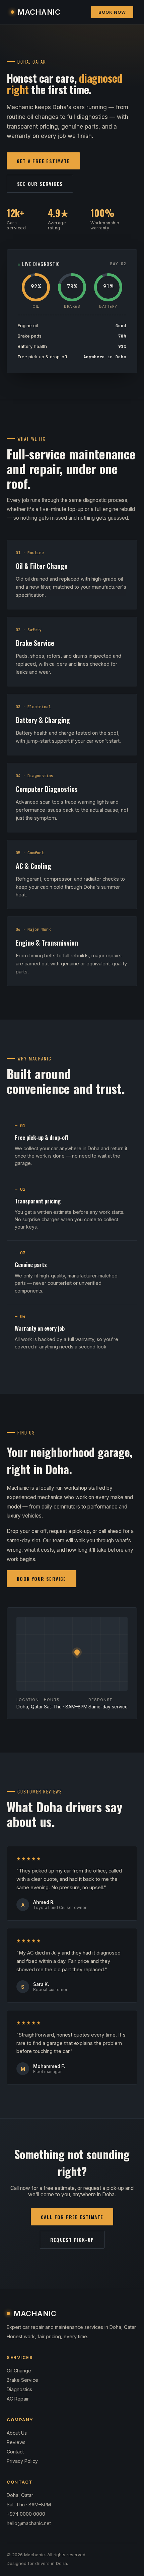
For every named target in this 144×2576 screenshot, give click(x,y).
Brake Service (22, 2380)
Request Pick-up (72, 2240)
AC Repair (18, 2399)
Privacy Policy (22, 2461)
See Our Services (40, 184)
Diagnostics (19, 2389)
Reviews (16, 2442)
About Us (17, 2433)
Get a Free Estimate (43, 161)
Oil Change (19, 2371)
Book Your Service (42, 1579)
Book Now (112, 12)
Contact (15, 2452)
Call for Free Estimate (72, 2217)
